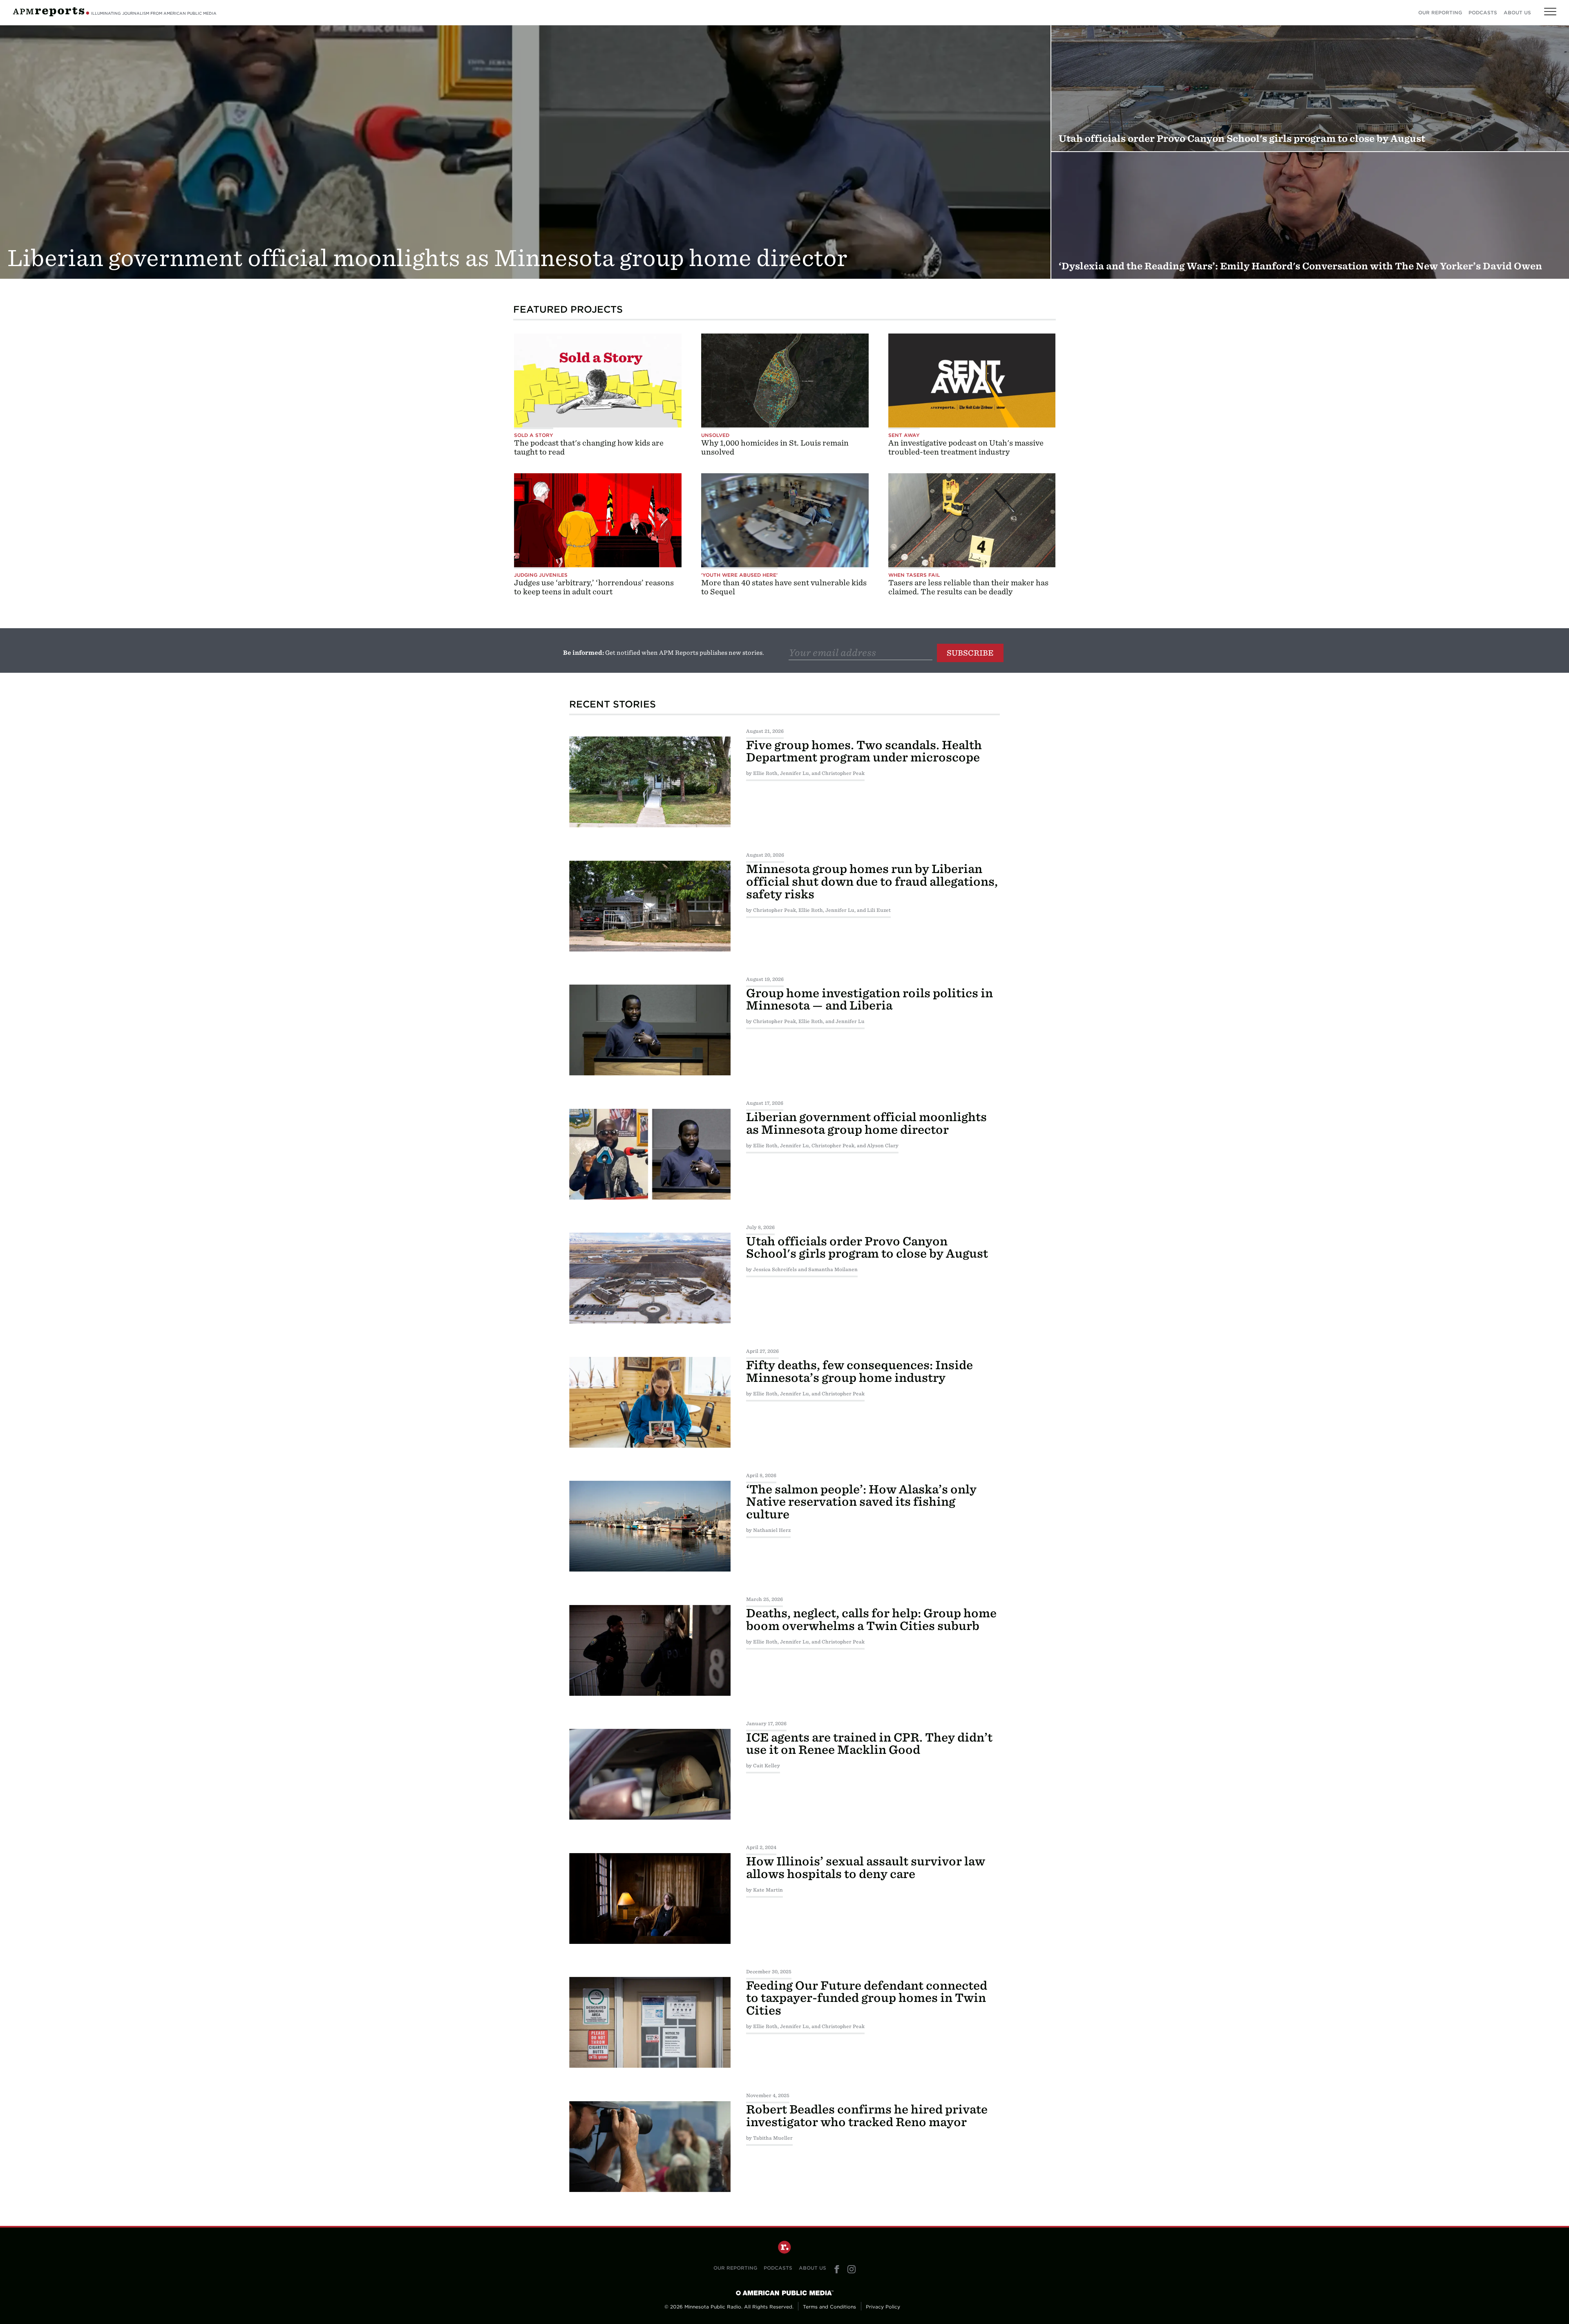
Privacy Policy (883, 2307)
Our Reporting (1440, 13)
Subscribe (970, 653)
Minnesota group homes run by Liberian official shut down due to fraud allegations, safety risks (872, 882)
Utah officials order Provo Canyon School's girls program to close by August (867, 1248)
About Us (1517, 13)
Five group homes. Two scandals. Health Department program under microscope (864, 751)
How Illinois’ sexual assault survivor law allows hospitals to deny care (866, 1868)
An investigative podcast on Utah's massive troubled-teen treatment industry (966, 447)
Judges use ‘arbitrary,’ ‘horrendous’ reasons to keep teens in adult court (594, 587)
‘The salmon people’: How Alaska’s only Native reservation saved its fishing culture (861, 1502)
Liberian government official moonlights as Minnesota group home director (866, 1123)
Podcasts (1483, 13)
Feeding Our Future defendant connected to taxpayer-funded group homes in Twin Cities (867, 1998)
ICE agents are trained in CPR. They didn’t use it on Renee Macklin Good (869, 1744)
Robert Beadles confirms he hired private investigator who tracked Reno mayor (867, 2116)
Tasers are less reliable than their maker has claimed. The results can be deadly (968, 587)
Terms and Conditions (829, 2307)
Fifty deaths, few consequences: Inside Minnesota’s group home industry (859, 1371)
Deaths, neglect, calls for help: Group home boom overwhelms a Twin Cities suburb (871, 1620)
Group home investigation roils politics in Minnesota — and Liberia (869, 1000)
